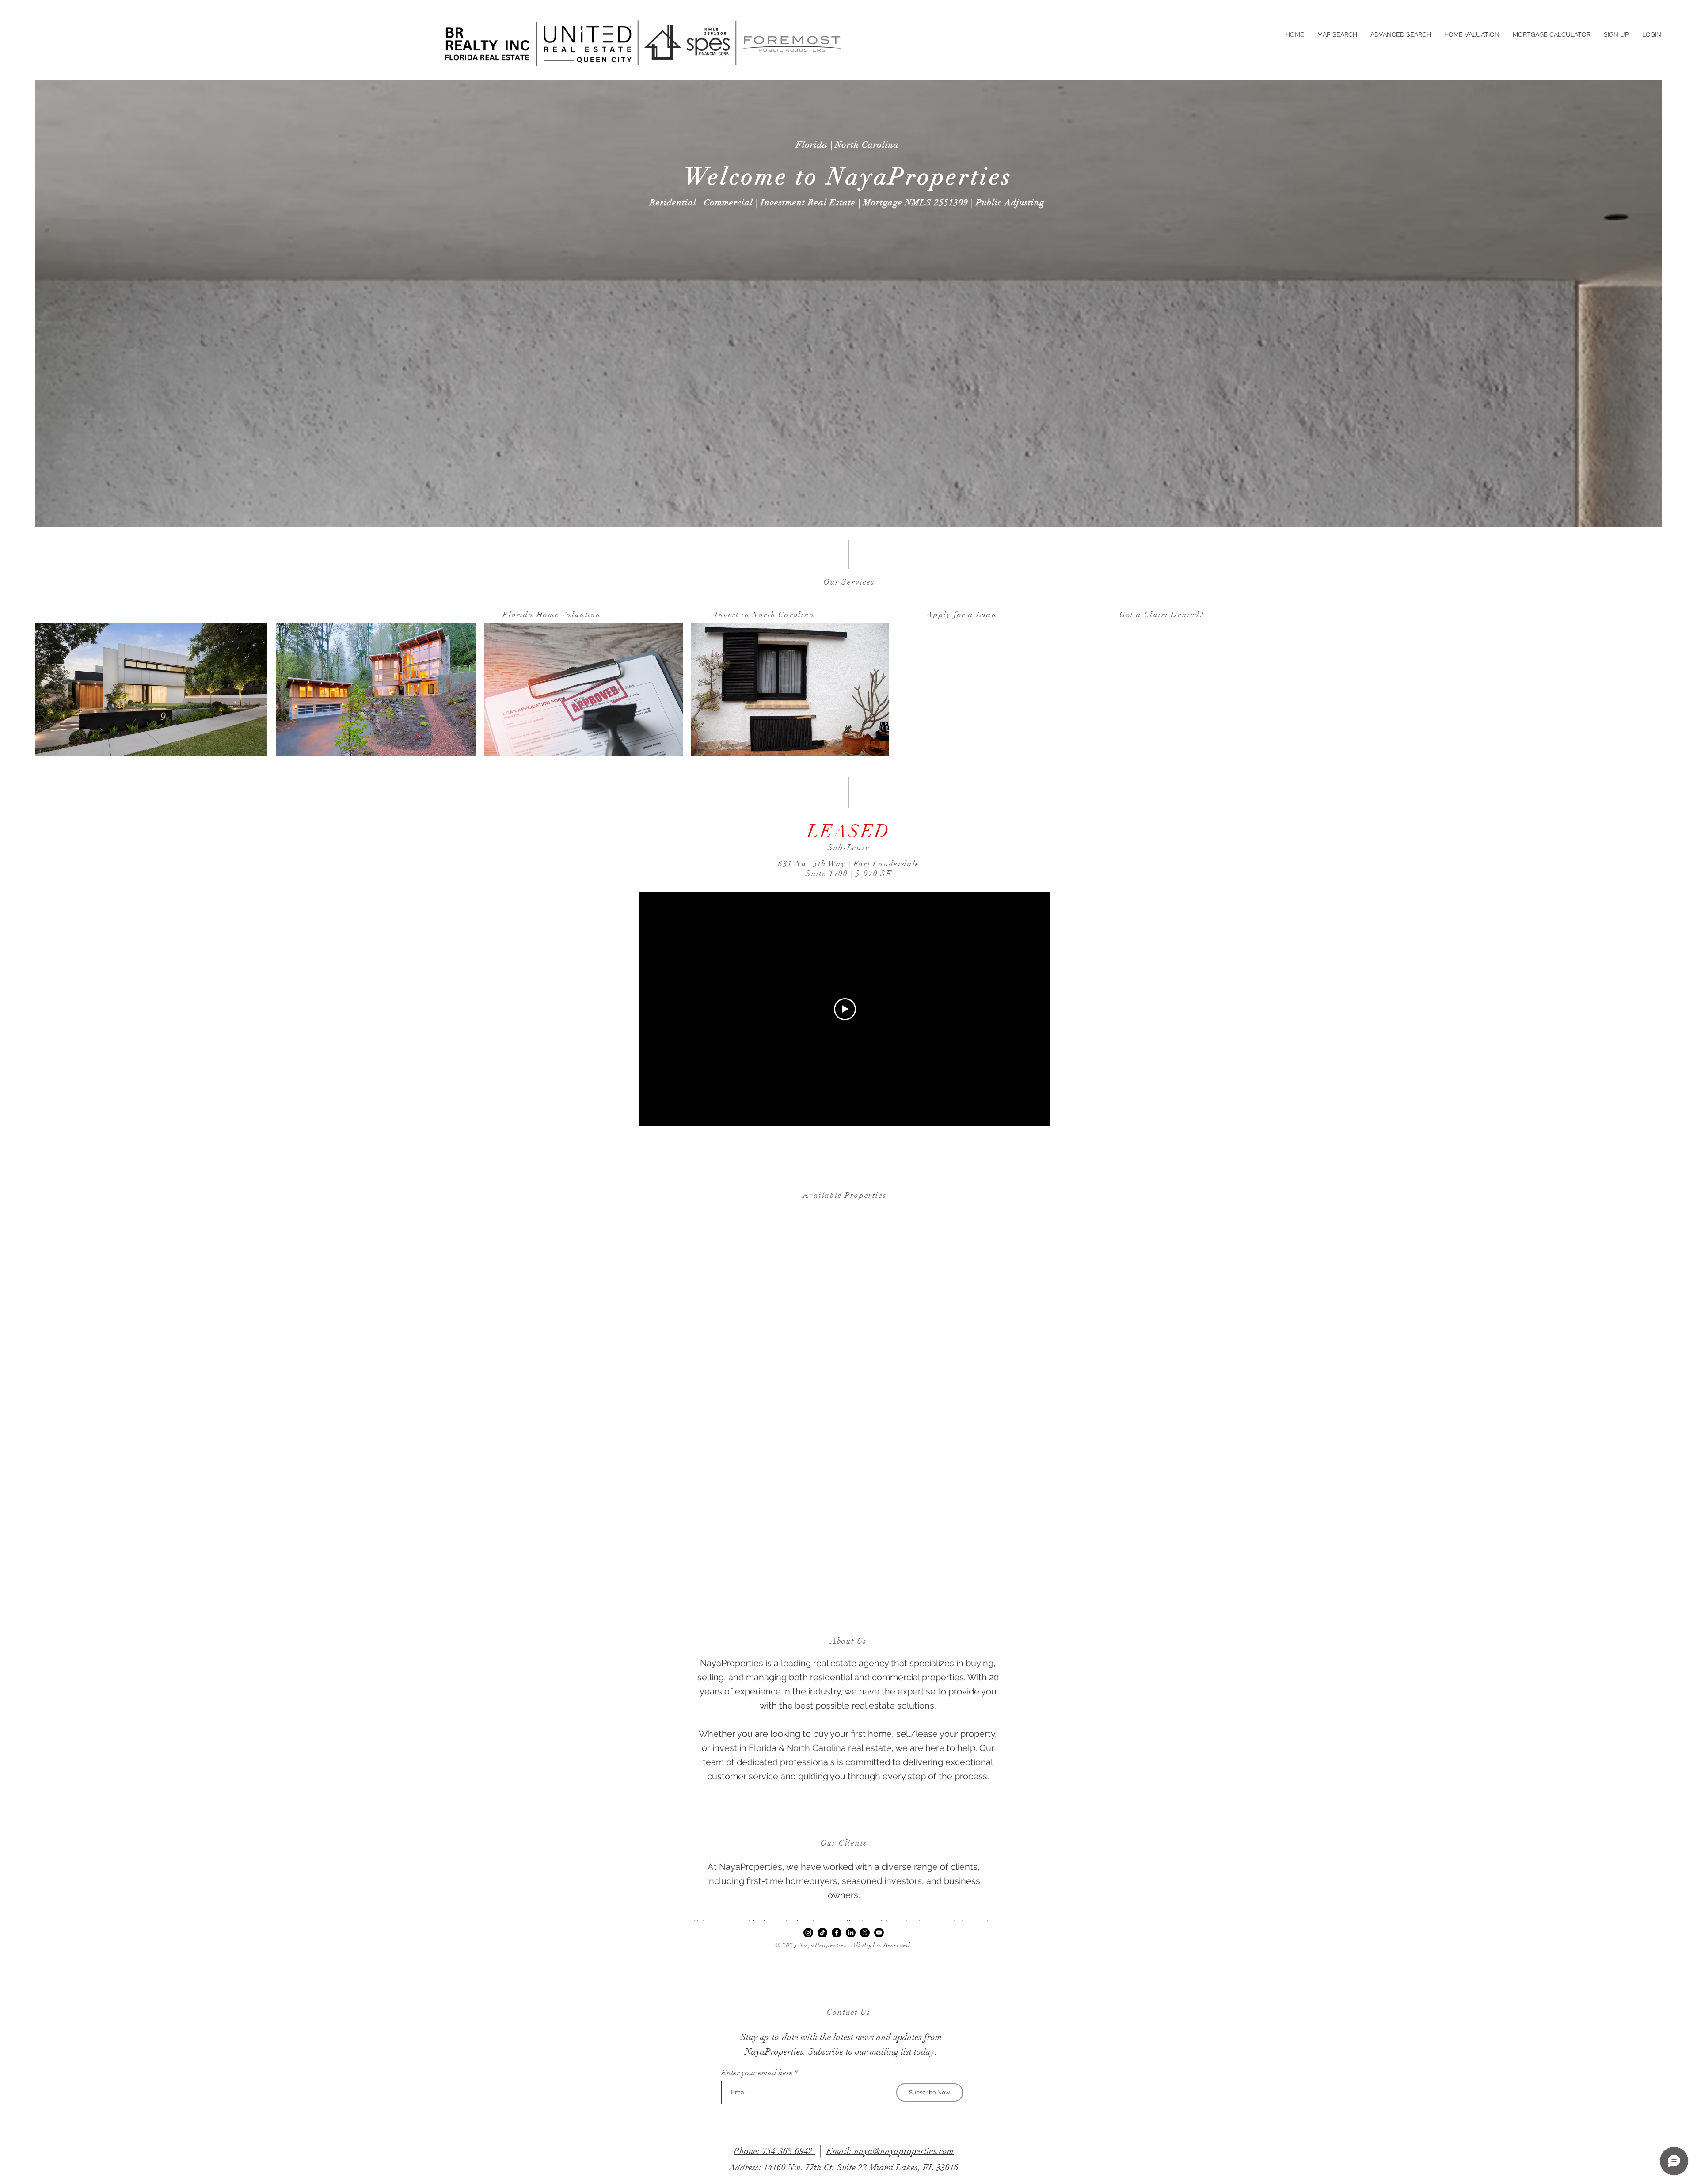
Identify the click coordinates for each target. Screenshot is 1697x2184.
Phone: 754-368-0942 (774, 2151)
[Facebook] (837, 1933)
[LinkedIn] (851, 1933)
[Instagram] (808, 1933)
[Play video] (845, 1009)
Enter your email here (757, 2073)
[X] (865, 1933)
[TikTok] (822, 1933)
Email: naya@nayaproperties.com (890, 2151)
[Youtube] (879, 1933)
